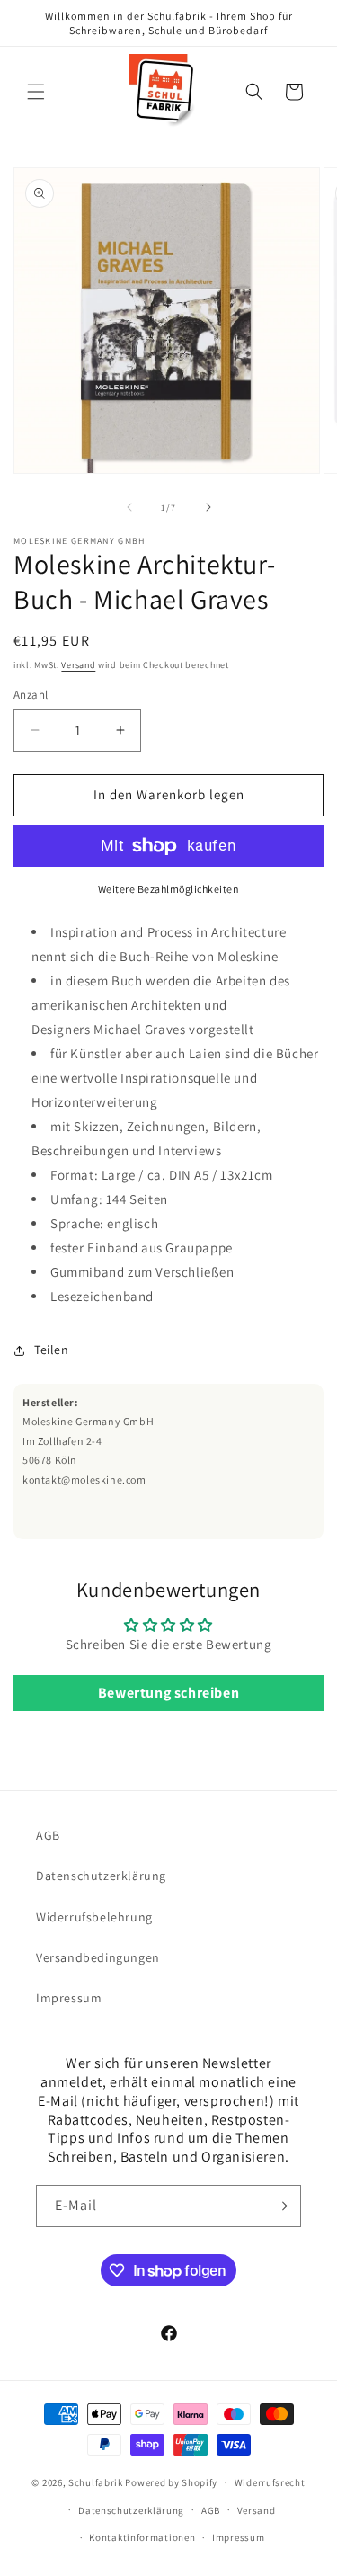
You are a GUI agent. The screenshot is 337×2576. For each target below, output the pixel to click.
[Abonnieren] (280, 2206)
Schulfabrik (96, 2482)
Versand (78, 665)
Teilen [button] (52, 1350)
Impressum (69, 1998)
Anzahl (31, 695)
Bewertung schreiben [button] (168, 1693)
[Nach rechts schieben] (208, 507)
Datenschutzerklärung (101, 1876)
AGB (48, 1835)
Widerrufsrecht (270, 2482)
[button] (36, 92)
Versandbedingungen (98, 1957)
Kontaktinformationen (142, 2537)
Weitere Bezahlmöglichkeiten (169, 889)
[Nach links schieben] (129, 507)
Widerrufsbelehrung (94, 1917)
